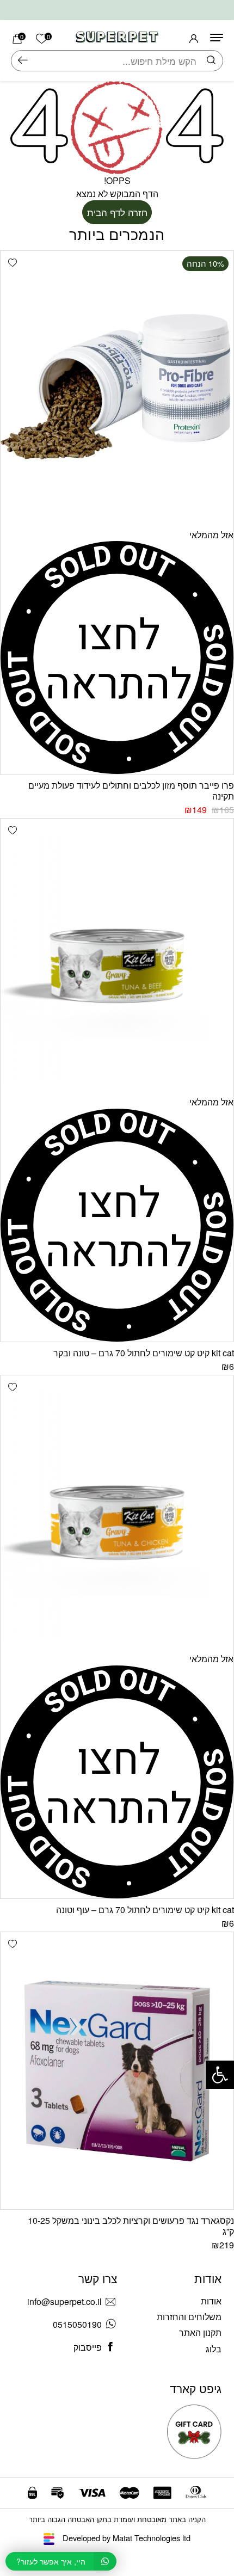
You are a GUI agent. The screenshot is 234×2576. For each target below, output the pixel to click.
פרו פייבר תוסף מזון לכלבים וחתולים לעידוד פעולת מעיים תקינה (131, 791)
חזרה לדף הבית (117, 212)
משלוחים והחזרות (189, 2317)
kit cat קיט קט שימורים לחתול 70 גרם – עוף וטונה (145, 1910)
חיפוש (23, 61)
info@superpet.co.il (64, 2301)
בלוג (214, 2349)
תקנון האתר (200, 2332)
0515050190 (77, 2324)
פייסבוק (88, 2347)
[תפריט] (217, 38)
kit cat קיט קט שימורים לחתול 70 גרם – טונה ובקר (144, 1353)
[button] (12, 263)
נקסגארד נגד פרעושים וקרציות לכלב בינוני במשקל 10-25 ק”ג (131, 2226)
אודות (211, 2301)
